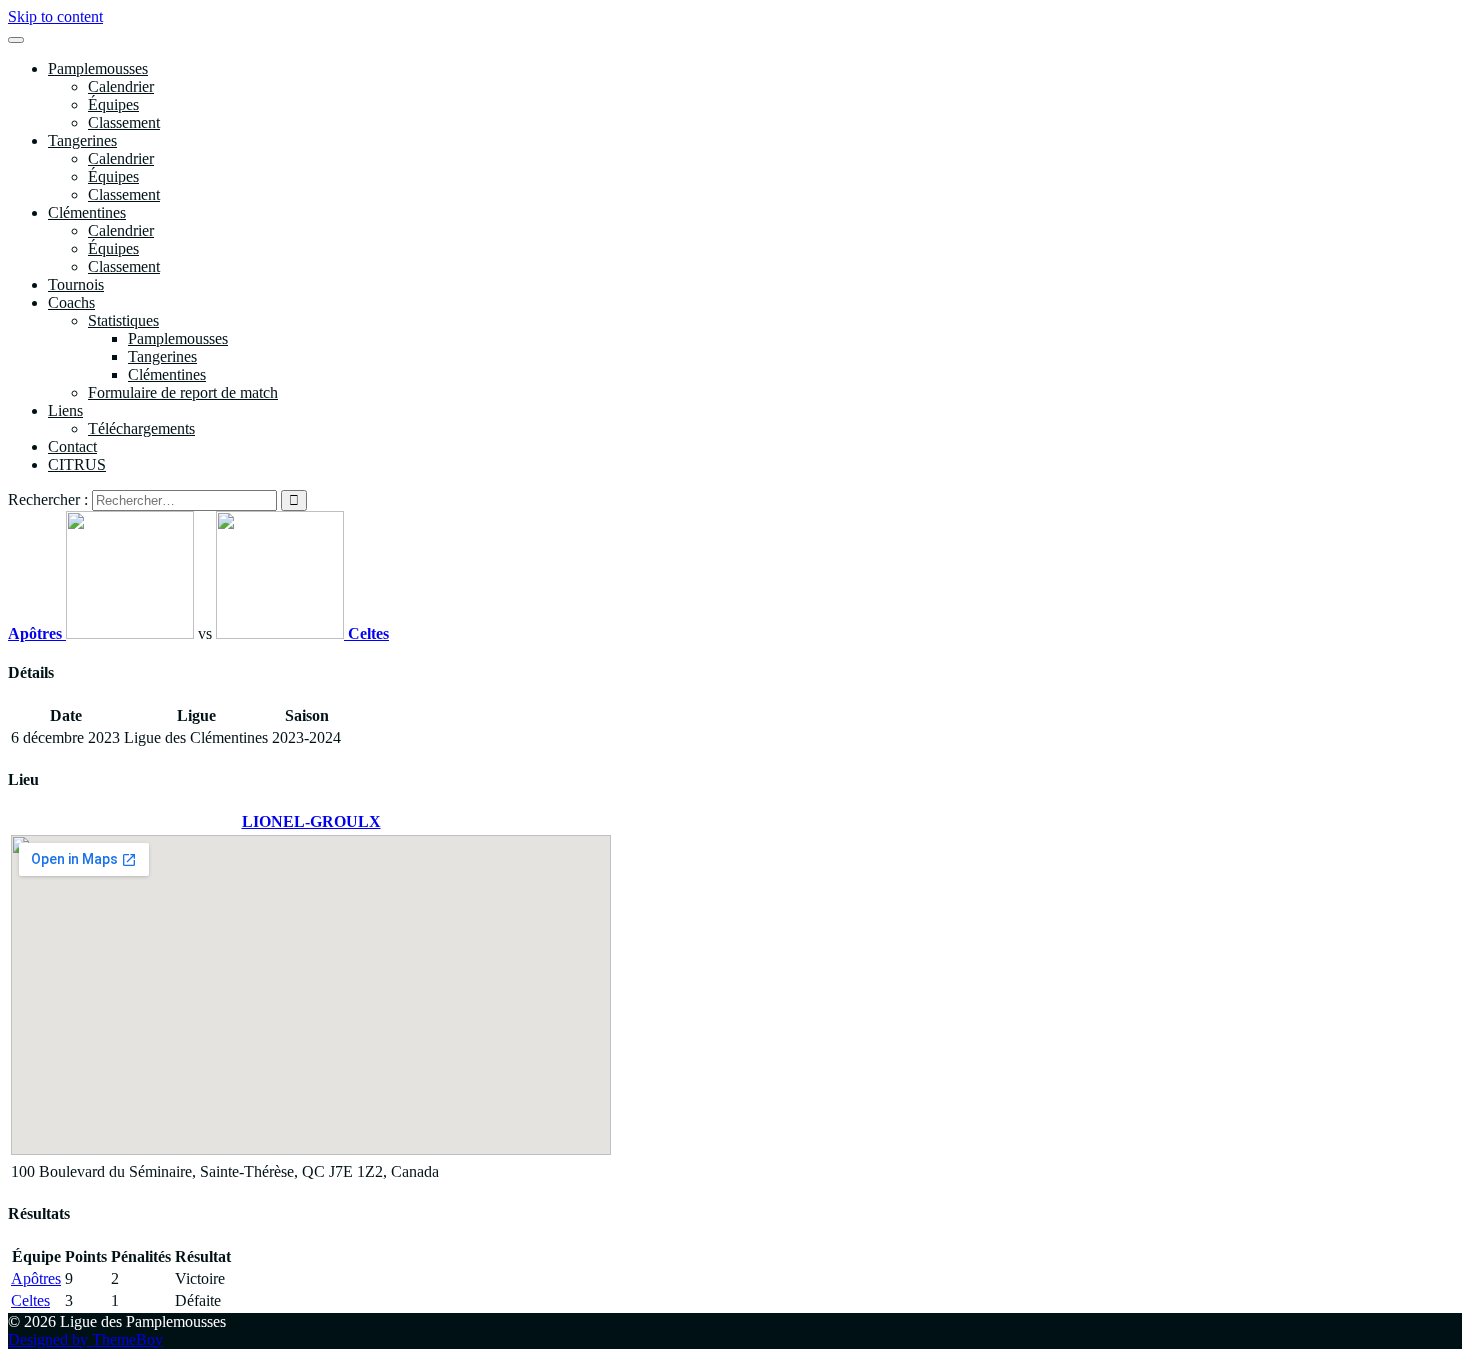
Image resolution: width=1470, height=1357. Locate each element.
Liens (65, 410)
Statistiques (123, 320)
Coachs (71, 302)
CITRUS (77, 464)
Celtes (30, 1300)
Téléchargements (141, 428)
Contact (72, 446)
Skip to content (55, 16)
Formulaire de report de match (183, 392)
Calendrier (121, 86)
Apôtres (36, 1278)
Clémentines (87, 212)
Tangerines (82, 140)
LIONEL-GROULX (311, 821)
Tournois (76, 284)
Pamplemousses (98, 68)
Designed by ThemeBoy (85, 1339)
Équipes (113, 104)
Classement (124, 122)
